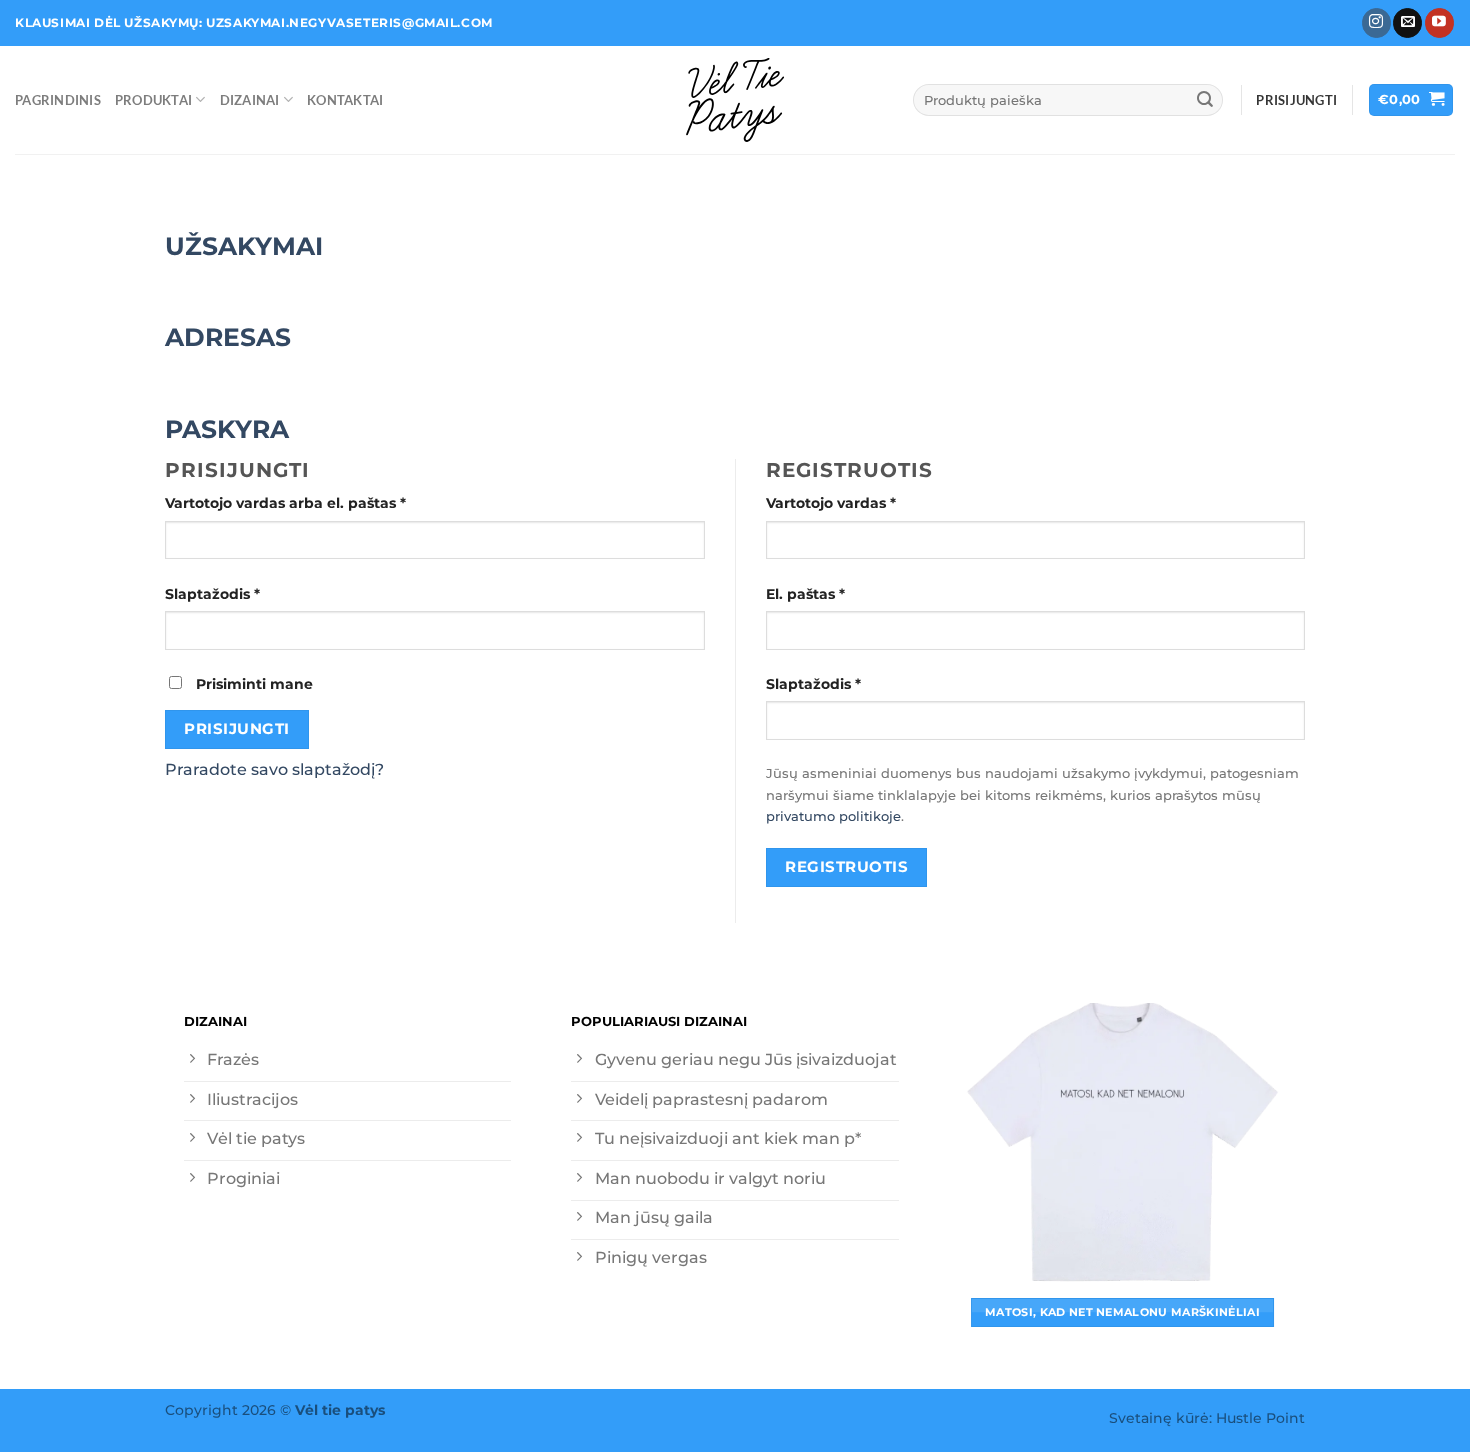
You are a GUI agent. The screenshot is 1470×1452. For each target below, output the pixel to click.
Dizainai (250, 100)
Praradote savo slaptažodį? (274, 769)
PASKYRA (227, 428)
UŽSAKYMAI (244, 245)
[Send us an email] (1407, 23)
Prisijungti (236, 728)
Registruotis (846, 866)
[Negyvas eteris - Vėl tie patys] (735, 100)
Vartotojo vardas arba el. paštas (325, 502)
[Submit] (1205, 99)
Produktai (153, 100)
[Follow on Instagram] (1376, 23)
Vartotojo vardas (871, 502)
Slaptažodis (252, 593)
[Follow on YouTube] (1439, 23)
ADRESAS (228, 336)
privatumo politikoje (833, 816)
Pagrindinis (58, 100)
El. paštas (845, 593)
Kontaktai (345, 100)
